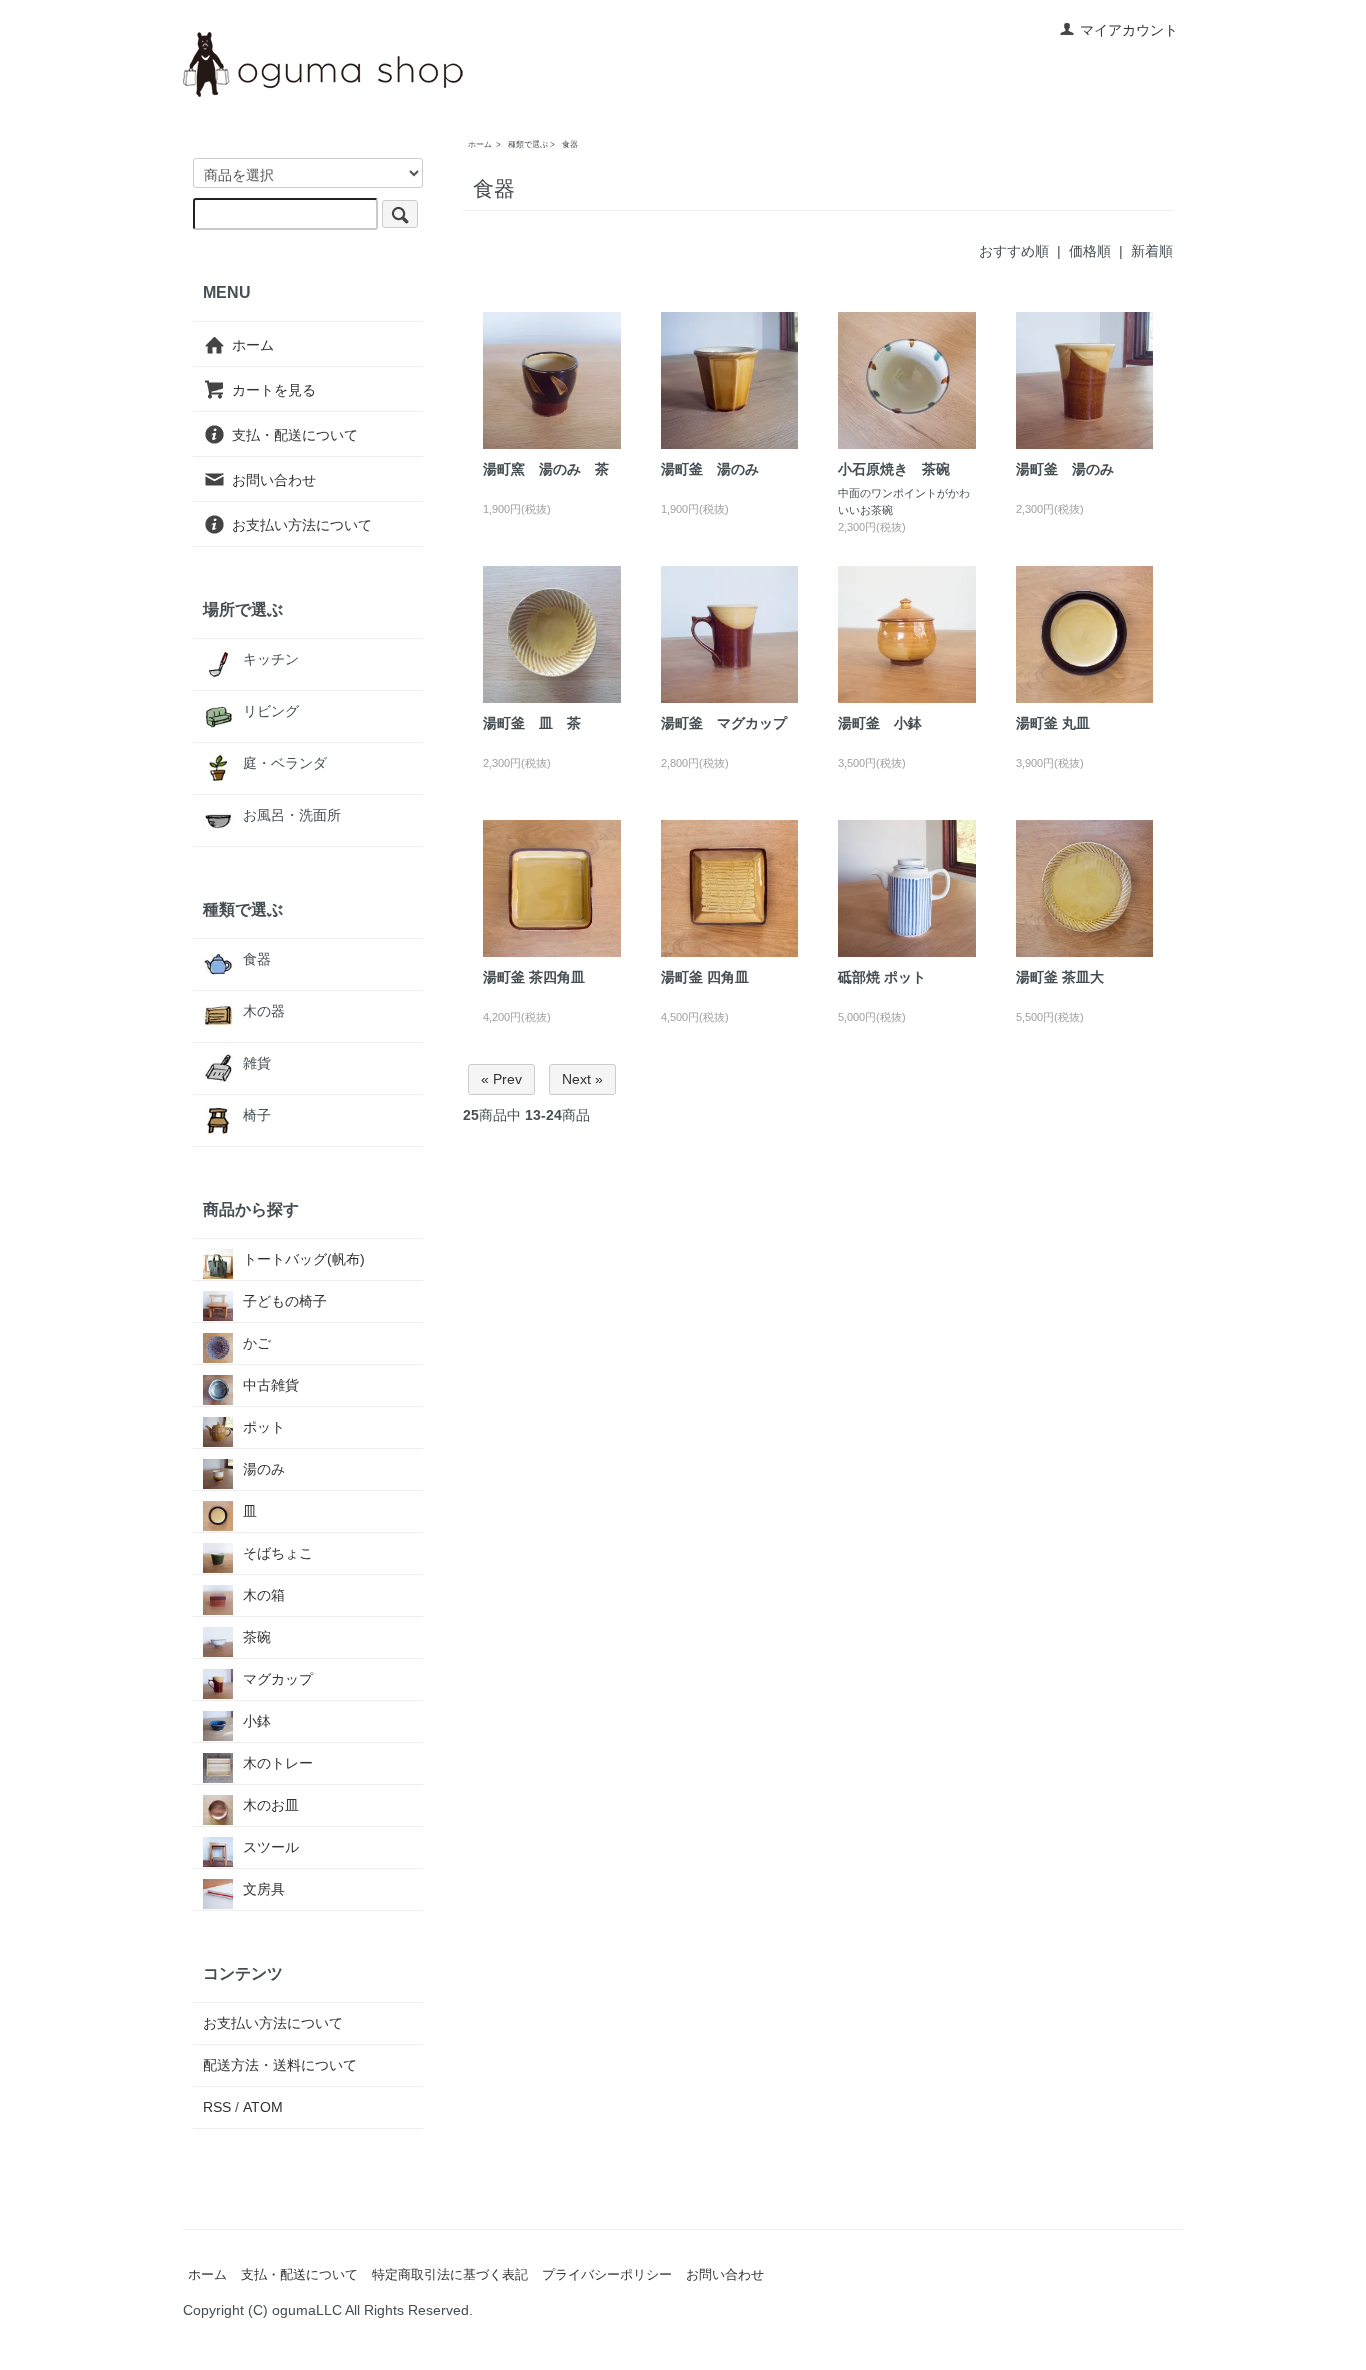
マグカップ (278, 1679)
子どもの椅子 (285, 1301)
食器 (570, 144)
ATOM (263, 2107)
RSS (217, 2107)
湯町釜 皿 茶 (532, 723)
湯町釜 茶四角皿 (534, 977)
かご (257, 1343)
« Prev (501, 1079)
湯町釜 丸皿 (1053, 723)
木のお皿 (271, 1805)
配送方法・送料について (280, 2065)
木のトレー (278, 1763)
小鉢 (257, 1721)
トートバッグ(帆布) (304, 1259)
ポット (264, 1427)
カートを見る (274, 390)
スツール (271, 1847)
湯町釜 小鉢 (880, 723)
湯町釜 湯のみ (710, 469)
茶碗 (257, 1637)
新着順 (1152, 251)
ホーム (480, 144)
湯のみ (264, 1469)
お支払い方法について (302, 525)
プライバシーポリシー (607, 2275)
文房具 (264, 1889)
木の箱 (264, 1595)
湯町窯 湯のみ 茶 (546, 469)
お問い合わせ (274, 480)
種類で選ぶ (528, 144)
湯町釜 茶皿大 (1060, 977)
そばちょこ (278, 1553)
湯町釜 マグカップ (724, 723)
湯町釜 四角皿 (705, 977)
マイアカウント (1129, 30)
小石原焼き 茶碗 (894, 469)
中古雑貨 (271, 1385)
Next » (582, 1079)
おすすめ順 (1014, 251)
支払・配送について (295, 435)
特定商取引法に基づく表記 (450, 2275)
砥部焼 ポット (882, 977)
